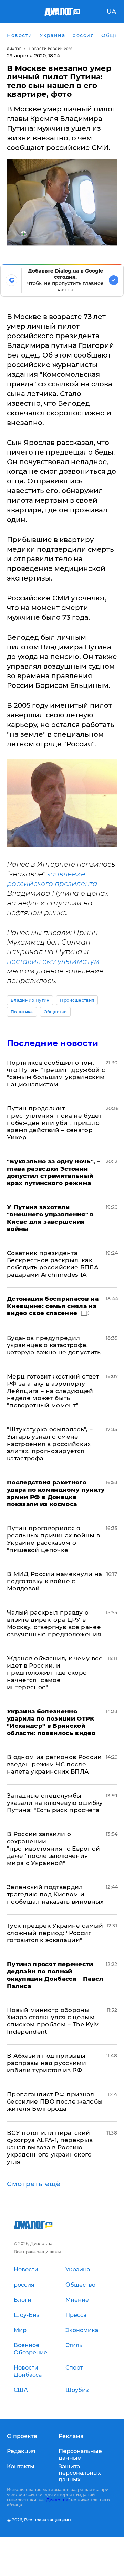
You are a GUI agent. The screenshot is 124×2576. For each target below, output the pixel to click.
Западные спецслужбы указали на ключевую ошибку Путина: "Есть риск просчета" (55, 1803)
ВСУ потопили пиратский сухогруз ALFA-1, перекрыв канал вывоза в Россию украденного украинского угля (50, 2147)
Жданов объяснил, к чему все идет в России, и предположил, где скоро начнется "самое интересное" (55, 1673)
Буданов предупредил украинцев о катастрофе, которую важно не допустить (54, 1345)
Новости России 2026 (51, 49)
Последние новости (53, 1043)
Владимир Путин (30, 1000)
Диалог (14, 49)
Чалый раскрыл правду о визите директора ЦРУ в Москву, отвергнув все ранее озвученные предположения (54, 1623)
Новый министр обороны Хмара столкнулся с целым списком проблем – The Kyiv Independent (53, 2021)
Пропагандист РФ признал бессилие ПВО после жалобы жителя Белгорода (55, 2101)
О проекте (22, 2436)
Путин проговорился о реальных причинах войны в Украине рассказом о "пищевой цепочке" (54, 1539)
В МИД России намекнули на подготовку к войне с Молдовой (55, 1581)
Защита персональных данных (80, 2473)
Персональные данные (80, 2455)
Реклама (71, 2436)
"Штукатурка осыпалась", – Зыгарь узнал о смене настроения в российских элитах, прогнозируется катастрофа (50, 1444)
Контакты (21, 2466)
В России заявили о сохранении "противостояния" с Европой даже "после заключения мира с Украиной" (54, 1849)
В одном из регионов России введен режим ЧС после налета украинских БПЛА (54, 1764)
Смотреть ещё (34, 2184)
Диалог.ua (57, 2500)
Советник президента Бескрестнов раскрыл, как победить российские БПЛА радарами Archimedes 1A (53, 1264)
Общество (55, 1012)
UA (111, 12)
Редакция (21, 2451)
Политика (22, 1012)
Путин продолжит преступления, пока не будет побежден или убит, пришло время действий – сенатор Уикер (54, 1123)
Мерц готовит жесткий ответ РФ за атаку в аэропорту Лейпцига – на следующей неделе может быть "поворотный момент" (53, 1391)
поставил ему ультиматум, (54, 961)
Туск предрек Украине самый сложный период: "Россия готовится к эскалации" (55, 1933)
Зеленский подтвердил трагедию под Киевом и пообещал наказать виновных (55, 1894)
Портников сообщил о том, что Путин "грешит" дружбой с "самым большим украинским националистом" (56, 1073)
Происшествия (77, 1000)
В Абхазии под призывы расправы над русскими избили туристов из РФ (46, 2063)
